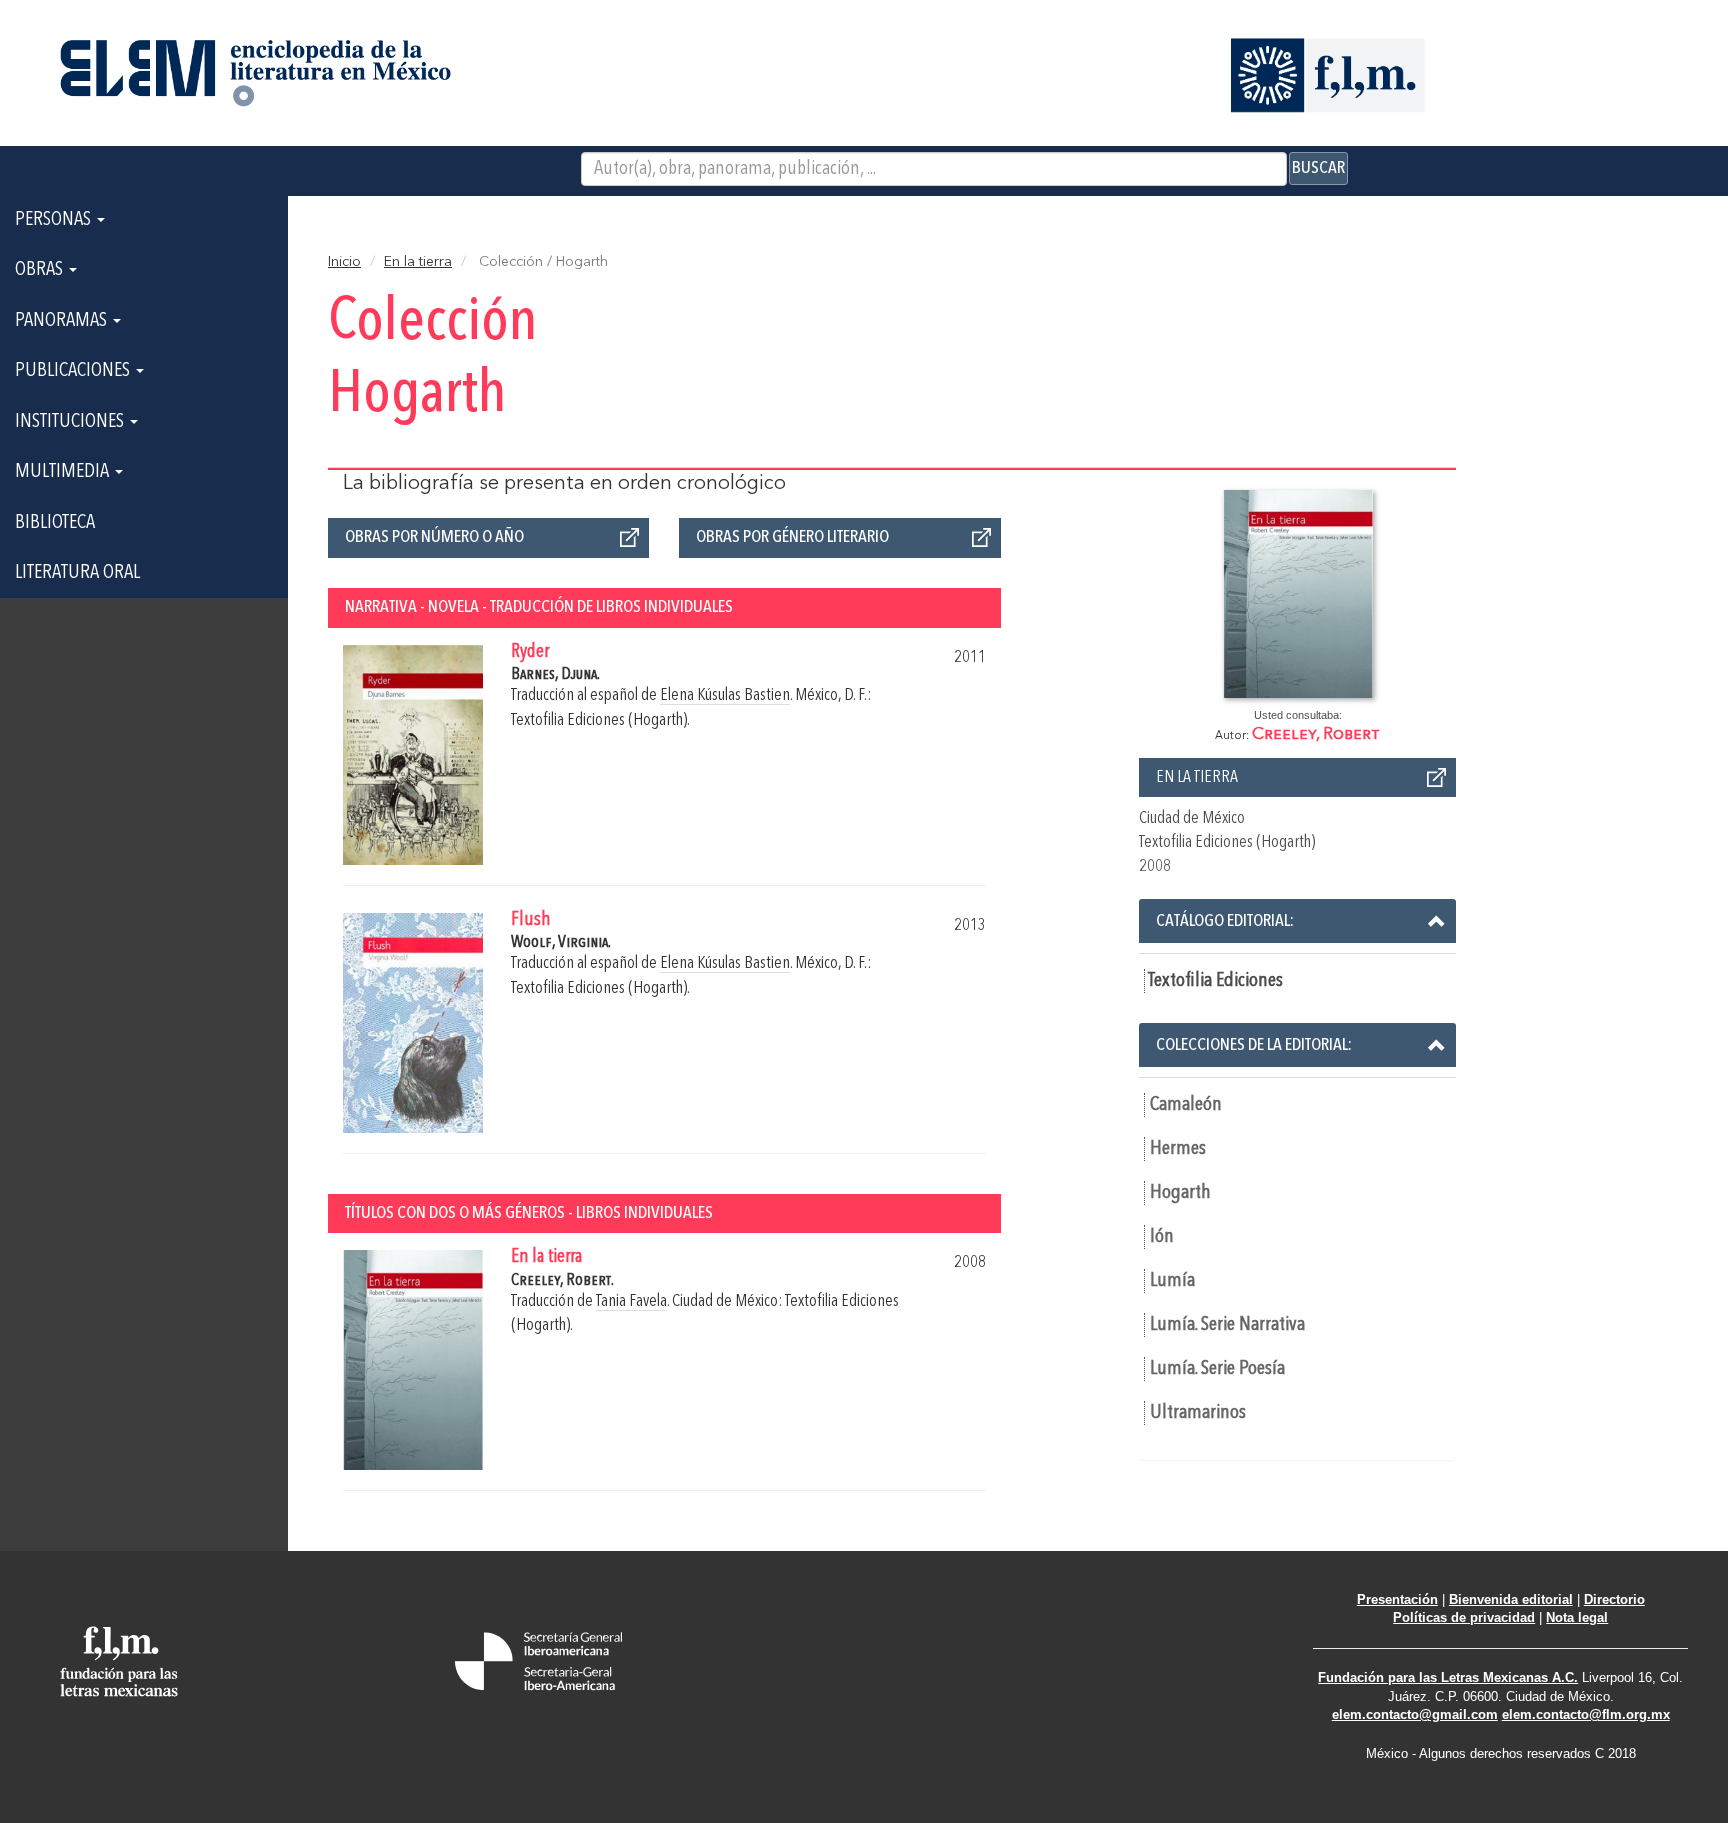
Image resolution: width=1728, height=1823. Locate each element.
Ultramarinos (1198, 1413)
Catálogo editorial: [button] (1225, 921)
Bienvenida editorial (1511, 1599)
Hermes (1178, 1149)
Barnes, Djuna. (555, 674)
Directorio (1614, 1599)
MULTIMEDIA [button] (64, 472)
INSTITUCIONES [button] (71, 422)
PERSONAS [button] (55, 220)
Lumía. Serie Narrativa (1227, 1325)
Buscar (1318, 168)
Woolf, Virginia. (561, 942)
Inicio (344, 262)
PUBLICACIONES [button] (74, 371)
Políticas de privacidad (1464, 1617)
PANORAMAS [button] (63, 321)
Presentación (1397, 1599)
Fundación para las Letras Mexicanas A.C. (1448, 1677)
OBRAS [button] (41, 270)
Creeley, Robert (1316, 734)
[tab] (1298, 921)
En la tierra (418, 262)
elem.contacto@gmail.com (1415, 1714)
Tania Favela (631, 1301)
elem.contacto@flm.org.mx (1586, 1714)
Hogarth (1180, 1193)
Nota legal (1577, 1617)
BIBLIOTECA (55, 523)
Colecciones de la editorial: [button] (1254, 1045)
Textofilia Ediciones (1215, 981)
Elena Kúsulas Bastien (725, 695)
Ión (1162, 1237)
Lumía (1172, 1281)
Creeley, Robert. (562, 1280)
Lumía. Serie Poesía (1217, 1369)
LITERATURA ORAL (77, 573)
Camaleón (1186, 1105)
